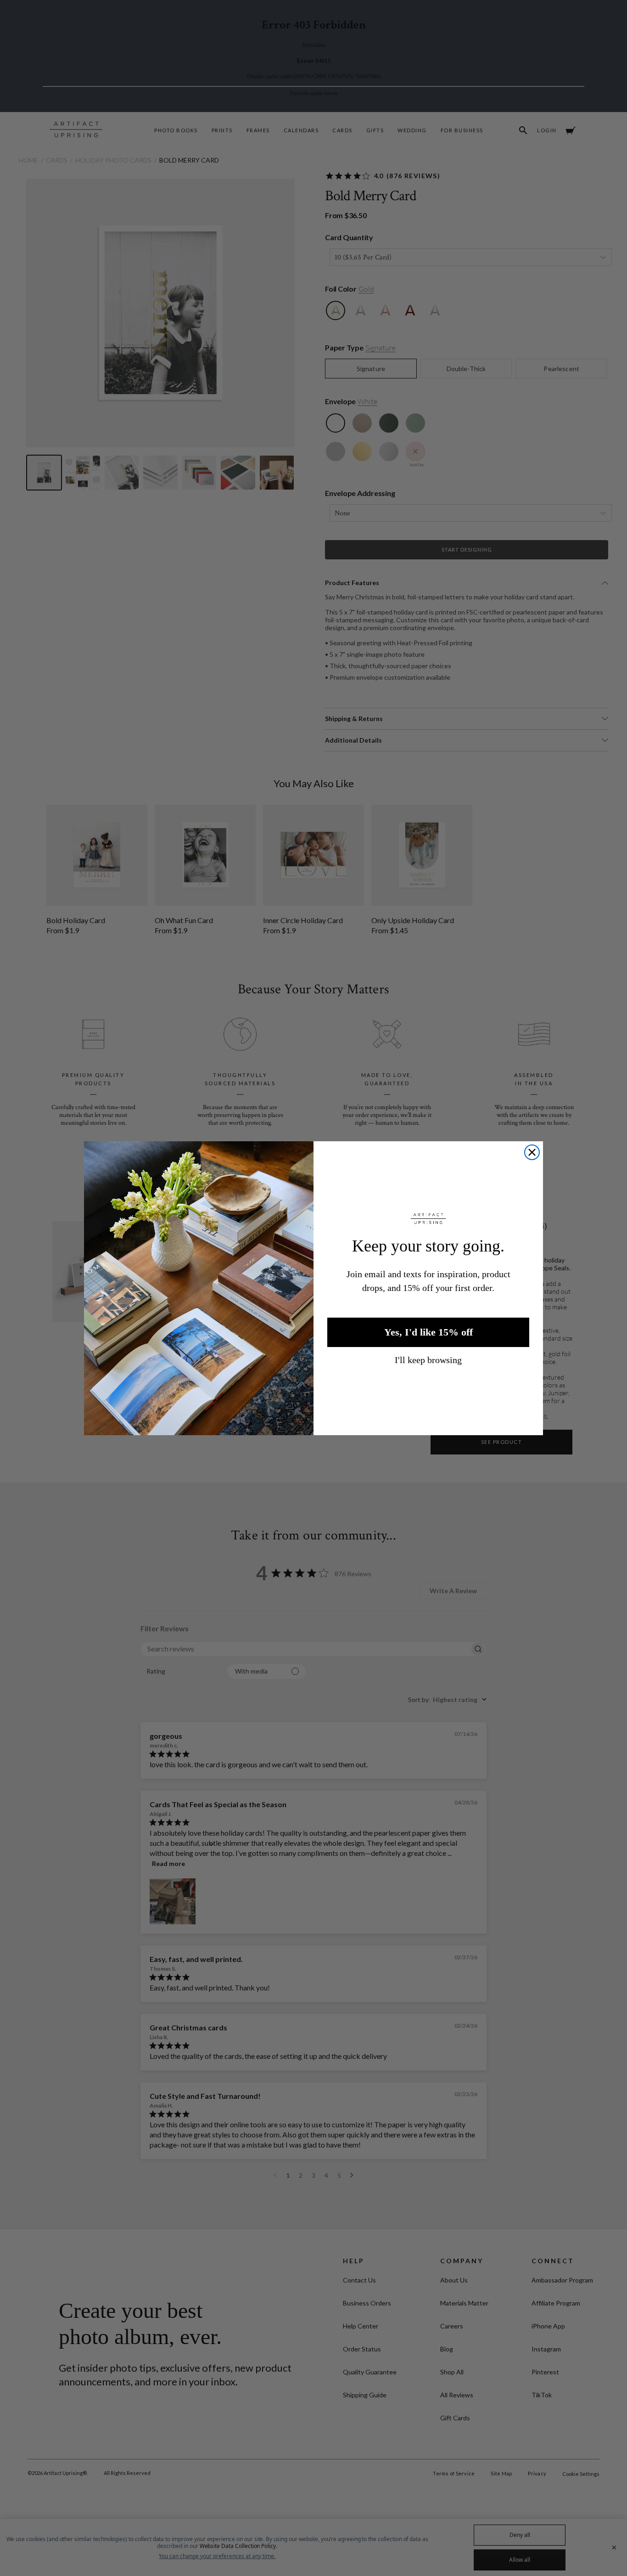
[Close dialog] (532, 1152)
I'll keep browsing (428, 1360)
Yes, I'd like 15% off (428, 1332)
